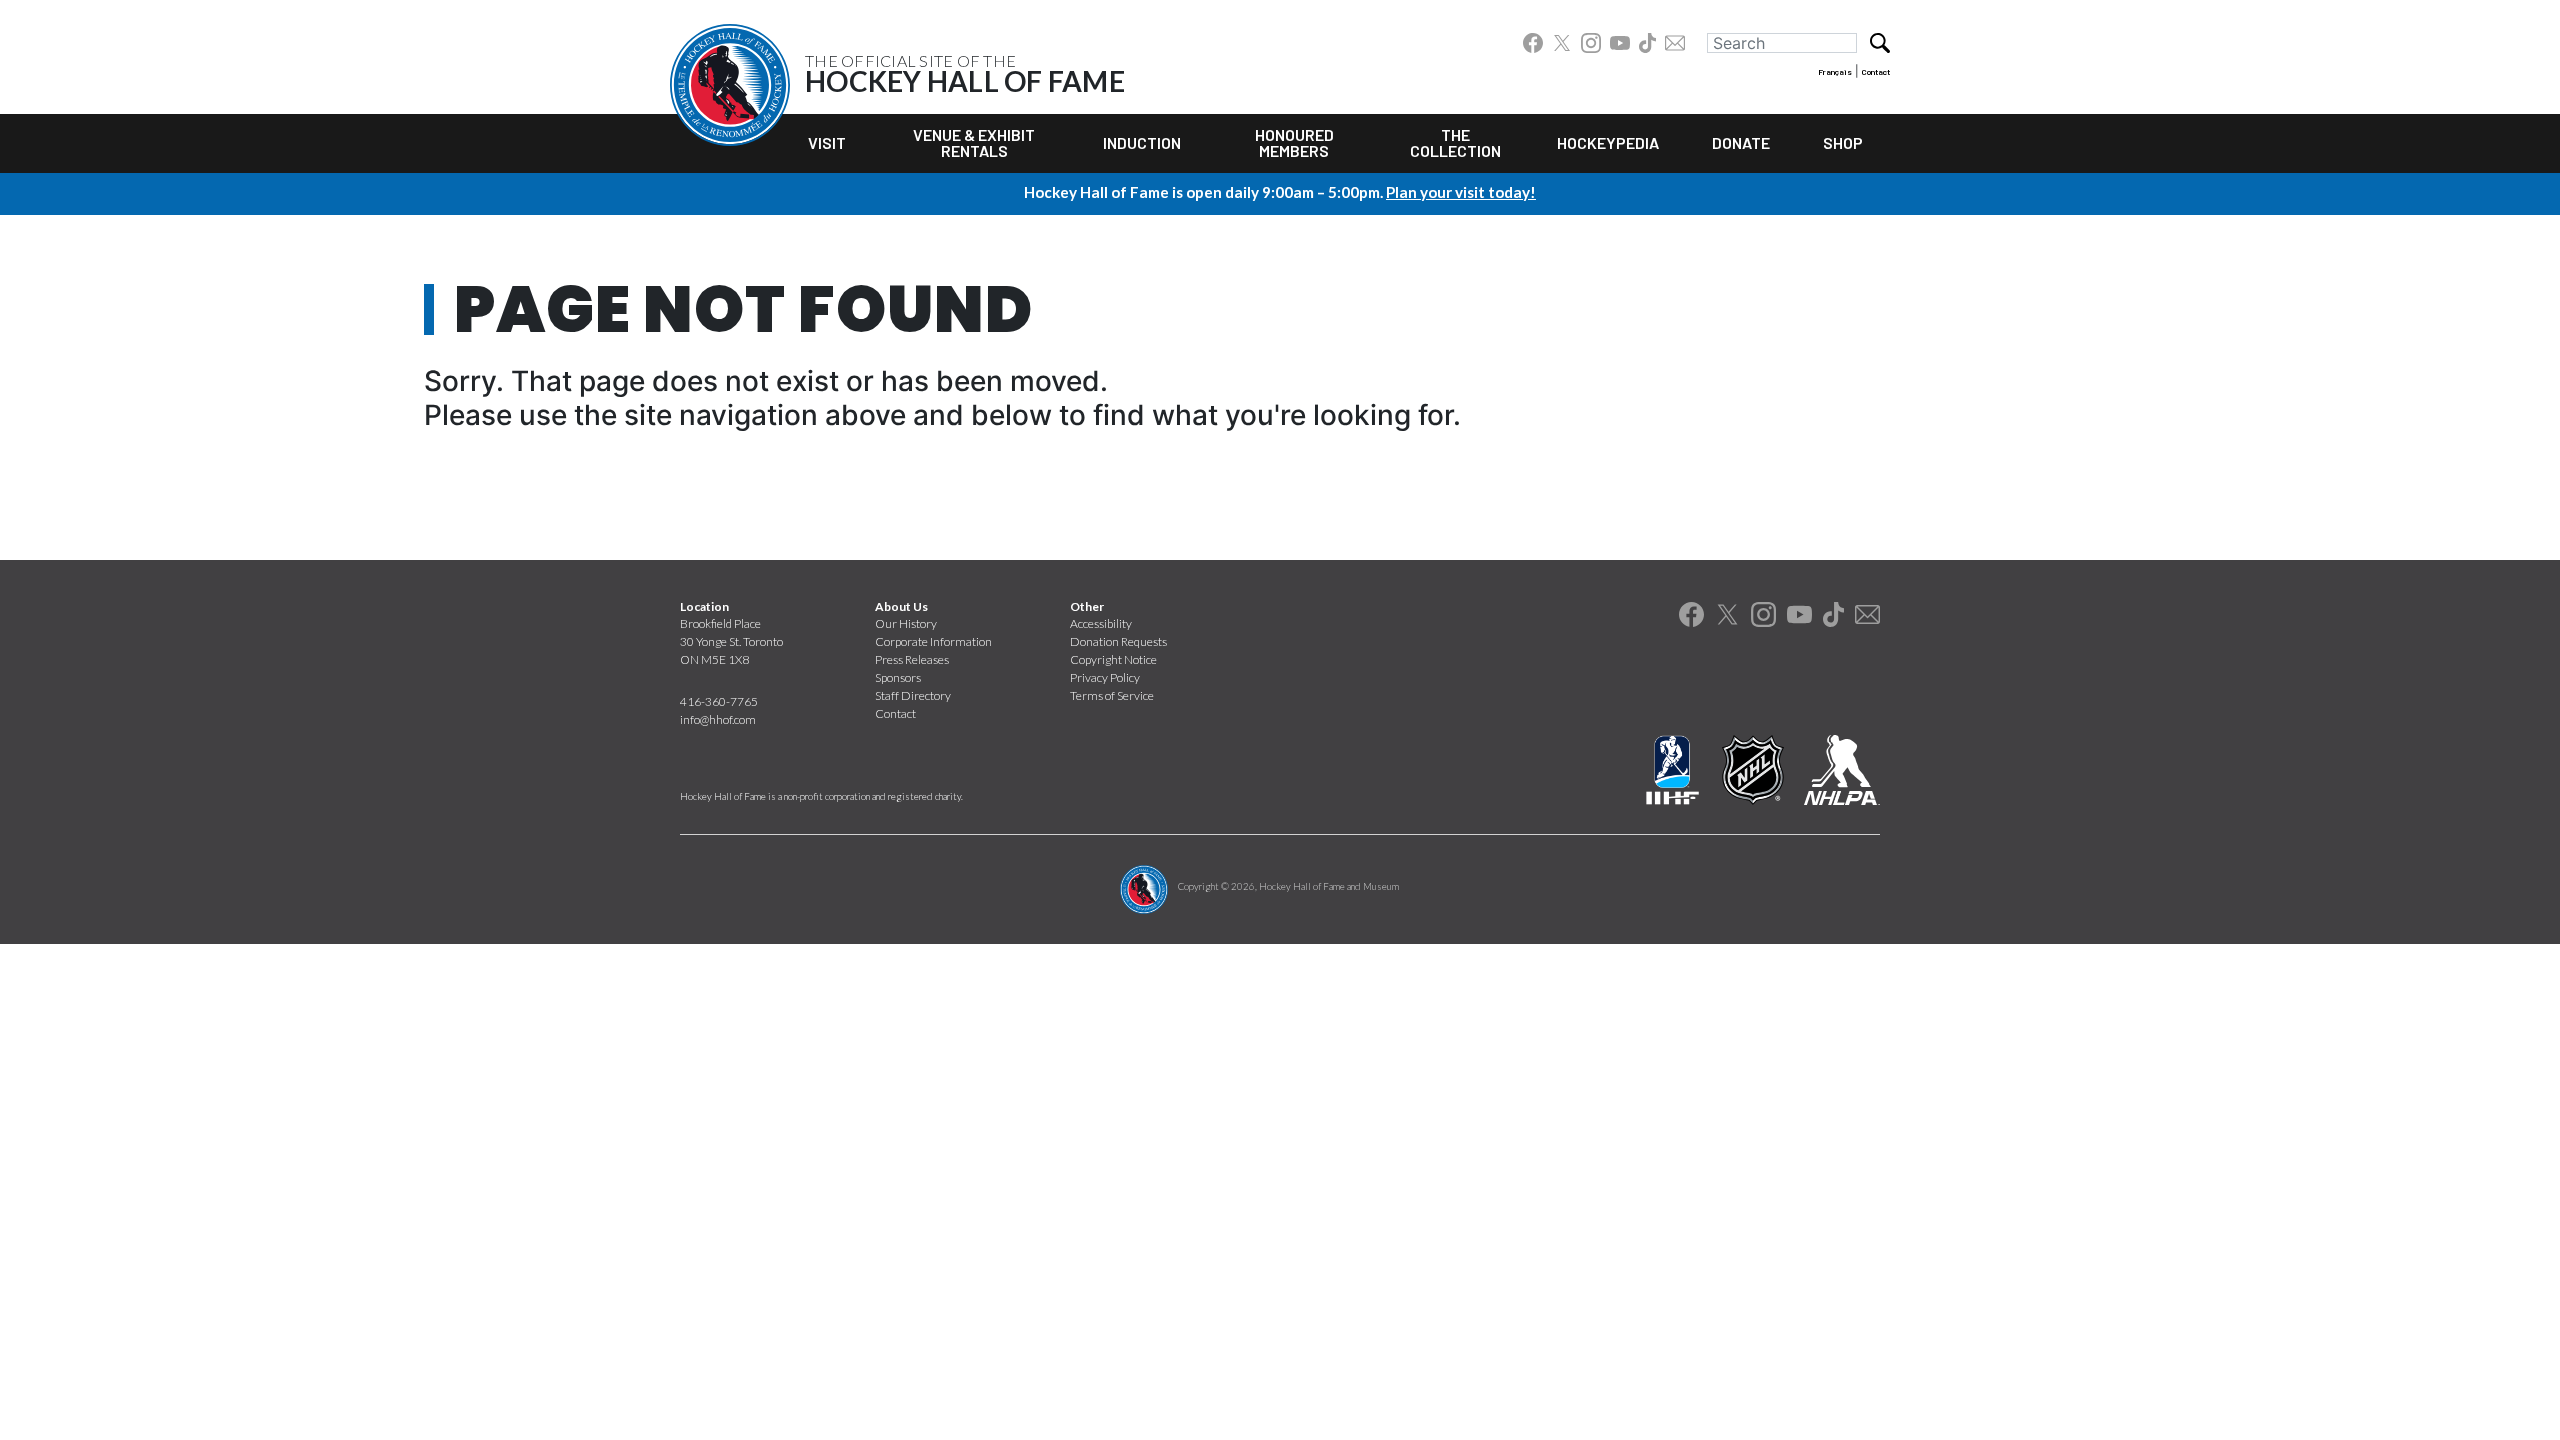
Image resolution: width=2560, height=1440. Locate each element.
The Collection (1455, 142)
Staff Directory (913, 695)
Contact (1876, 72)
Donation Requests (1118, 641)
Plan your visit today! (1461, 192)
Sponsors (898, 677)
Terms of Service (1112, 695)
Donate (1741, 142)
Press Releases (912, 659)
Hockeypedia (1608, 142)
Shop (1843, 142)
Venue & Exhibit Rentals (974, 142)
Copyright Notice (1113, 659)
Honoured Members (1294, 142)
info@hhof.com (718, 719)
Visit (827, 142)
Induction (1142, 142)
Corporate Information (933, 641)
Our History (906, 623)
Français (1835, 72)
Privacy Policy (1105, 677)
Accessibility (1101, 623)
